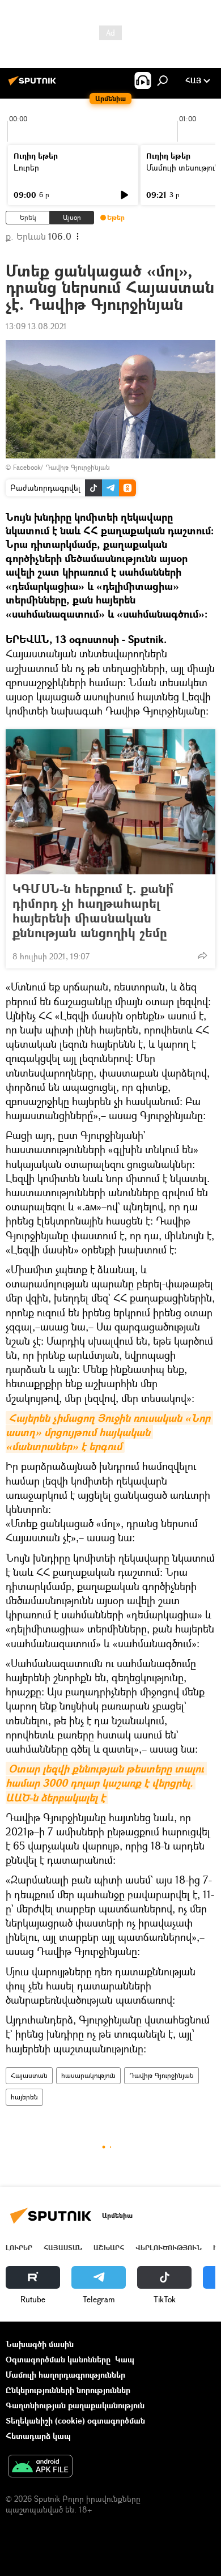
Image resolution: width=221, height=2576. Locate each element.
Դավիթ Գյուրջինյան (161, 2075)
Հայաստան (29, 2075)
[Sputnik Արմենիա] (34, 85)
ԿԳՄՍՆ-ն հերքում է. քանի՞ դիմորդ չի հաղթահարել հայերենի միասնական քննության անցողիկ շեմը (93, 911)
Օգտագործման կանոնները (58, 2359)
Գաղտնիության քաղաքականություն (75, 2405)
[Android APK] (40, 2467)
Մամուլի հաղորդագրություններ (65, 2375)
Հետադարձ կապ (38, 2436)
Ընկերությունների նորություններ (68, 2390)
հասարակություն (88, 2075)
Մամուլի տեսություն (183, 167)
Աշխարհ (109, 2248)
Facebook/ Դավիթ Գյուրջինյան (61, 467)
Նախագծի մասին (40, 2344)
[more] (202, 955)
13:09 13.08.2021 (36, 326)
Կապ (125, 2359)
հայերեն (24, 2097)
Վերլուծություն (169, 2248)
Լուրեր (26, 167)
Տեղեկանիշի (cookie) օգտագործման (75, 2420)
